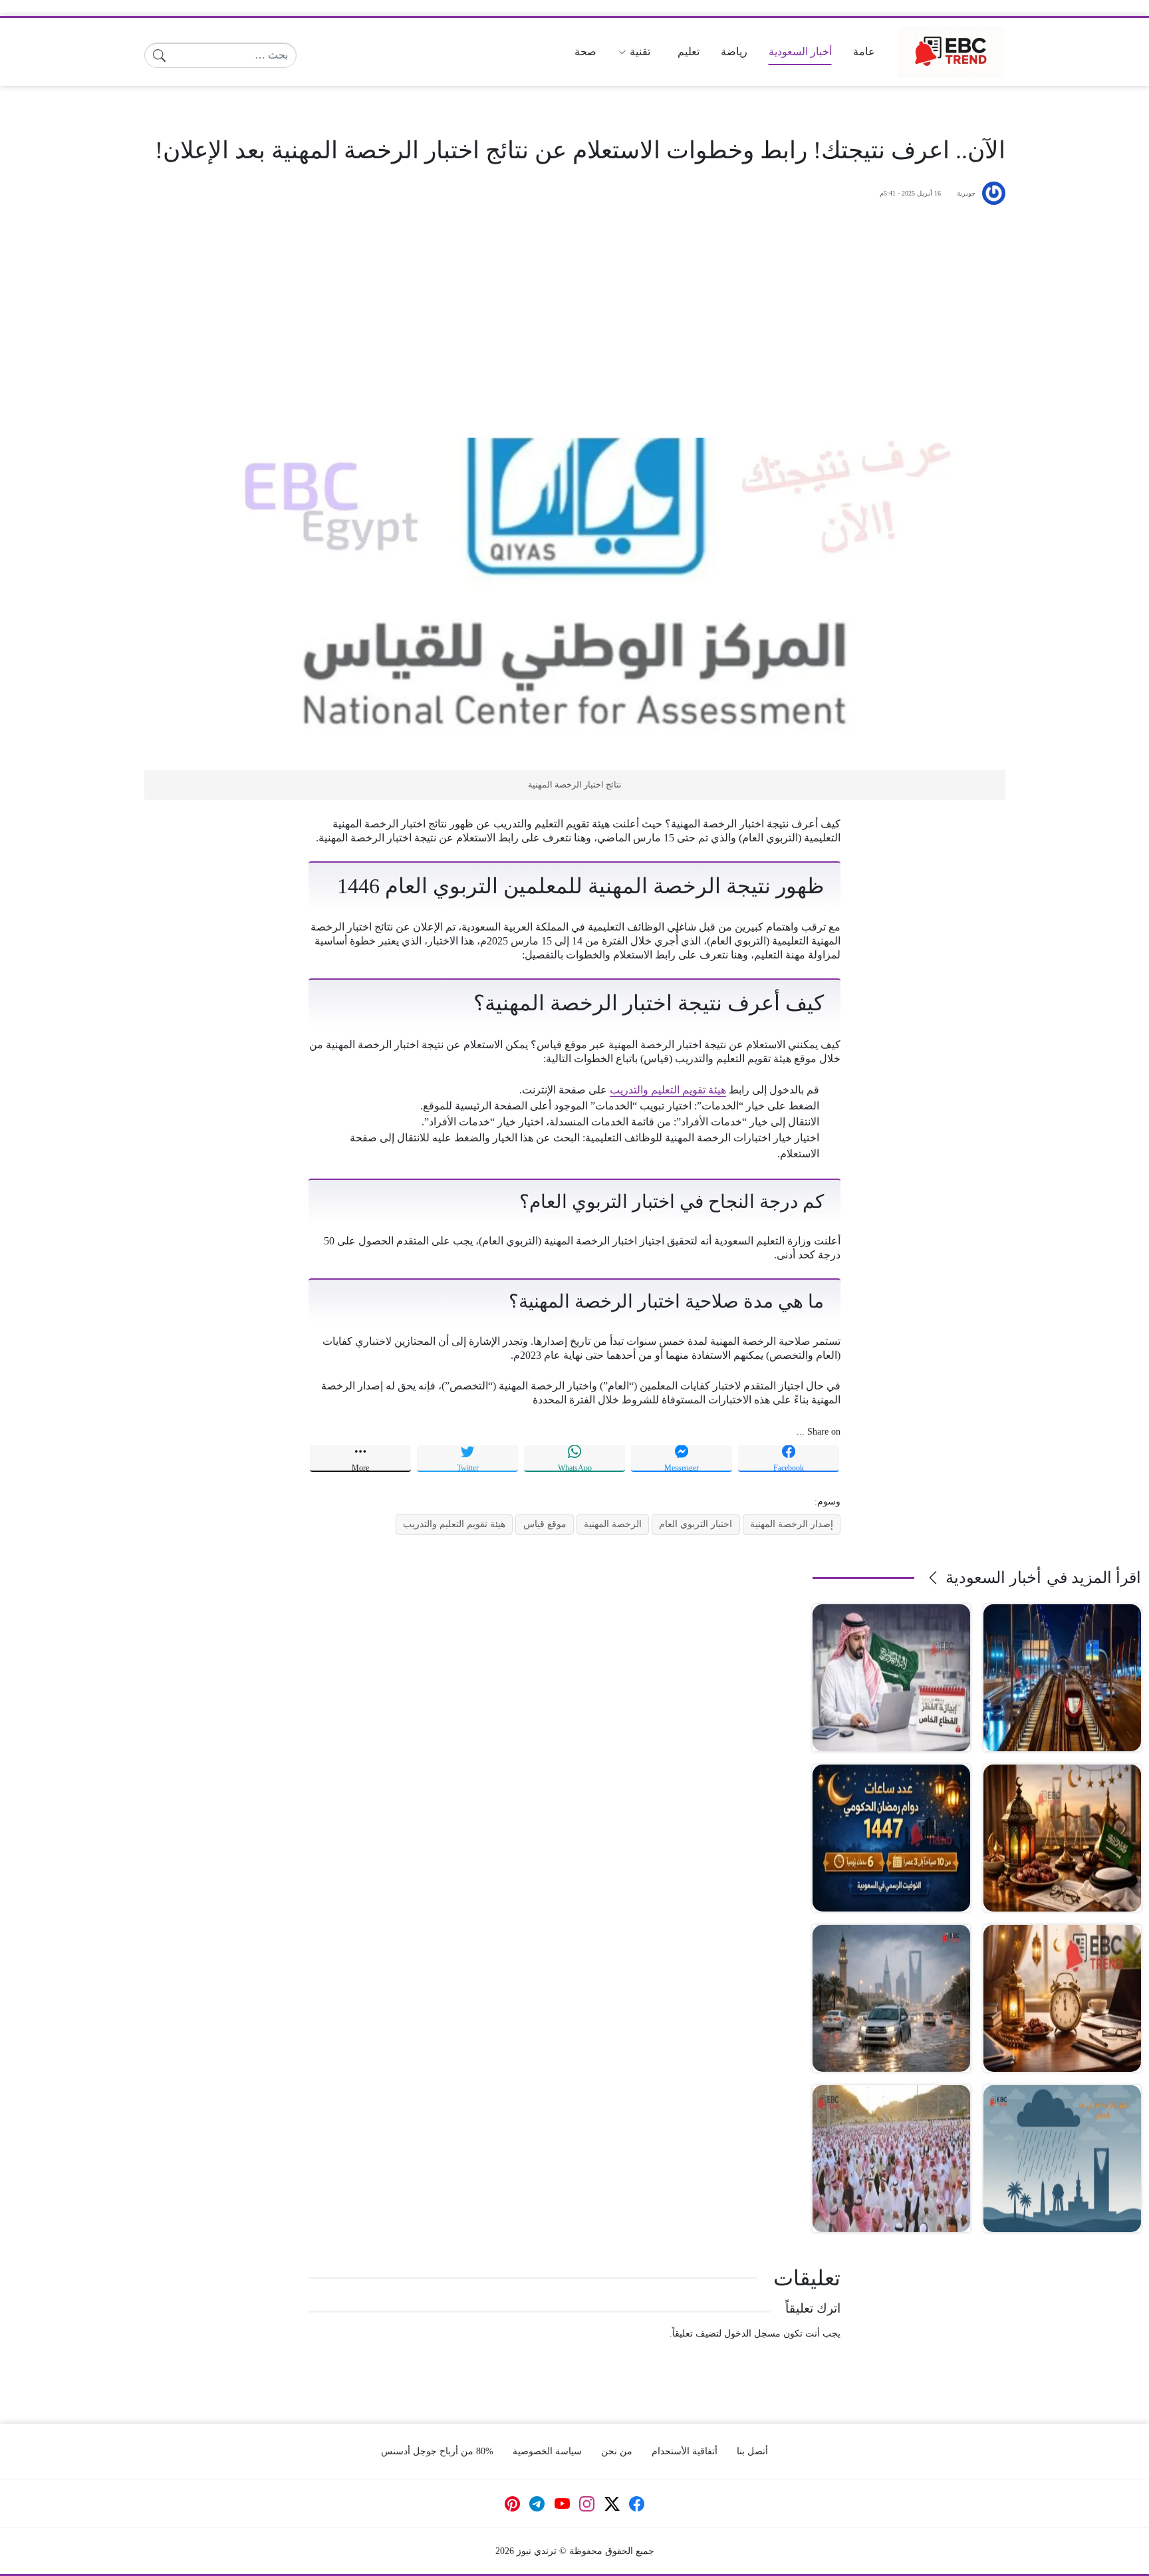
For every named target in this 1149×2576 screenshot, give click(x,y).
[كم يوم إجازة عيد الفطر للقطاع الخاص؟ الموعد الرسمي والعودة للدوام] (891, 1678)
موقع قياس (545, 1524)
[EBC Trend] (951, 52)
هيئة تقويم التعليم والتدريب (668, 1090)
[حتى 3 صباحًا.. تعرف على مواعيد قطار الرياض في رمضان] (1062, 1678)
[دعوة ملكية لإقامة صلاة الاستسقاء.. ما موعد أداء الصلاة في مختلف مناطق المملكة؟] (891, 2159)
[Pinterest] (513, 2504)
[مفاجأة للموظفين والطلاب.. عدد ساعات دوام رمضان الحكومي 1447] (891, 1838)
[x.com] (612, 2504)
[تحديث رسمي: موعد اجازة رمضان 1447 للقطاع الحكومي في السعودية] (1062, 1838)
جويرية (966, 193)
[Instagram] (587, 2504)
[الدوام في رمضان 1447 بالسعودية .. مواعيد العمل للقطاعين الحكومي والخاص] (1062, 1998)
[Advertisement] (574, 321)
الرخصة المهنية (613, 1524)
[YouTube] (562, 2504)
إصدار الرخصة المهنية (792, 1524)
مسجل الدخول (752, 2333)
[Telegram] (537, 2504)
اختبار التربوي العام (696, 1524)
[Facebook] (637, 2504)
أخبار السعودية (993, 1578)
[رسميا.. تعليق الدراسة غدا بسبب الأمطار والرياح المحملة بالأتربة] (891, 1998)
